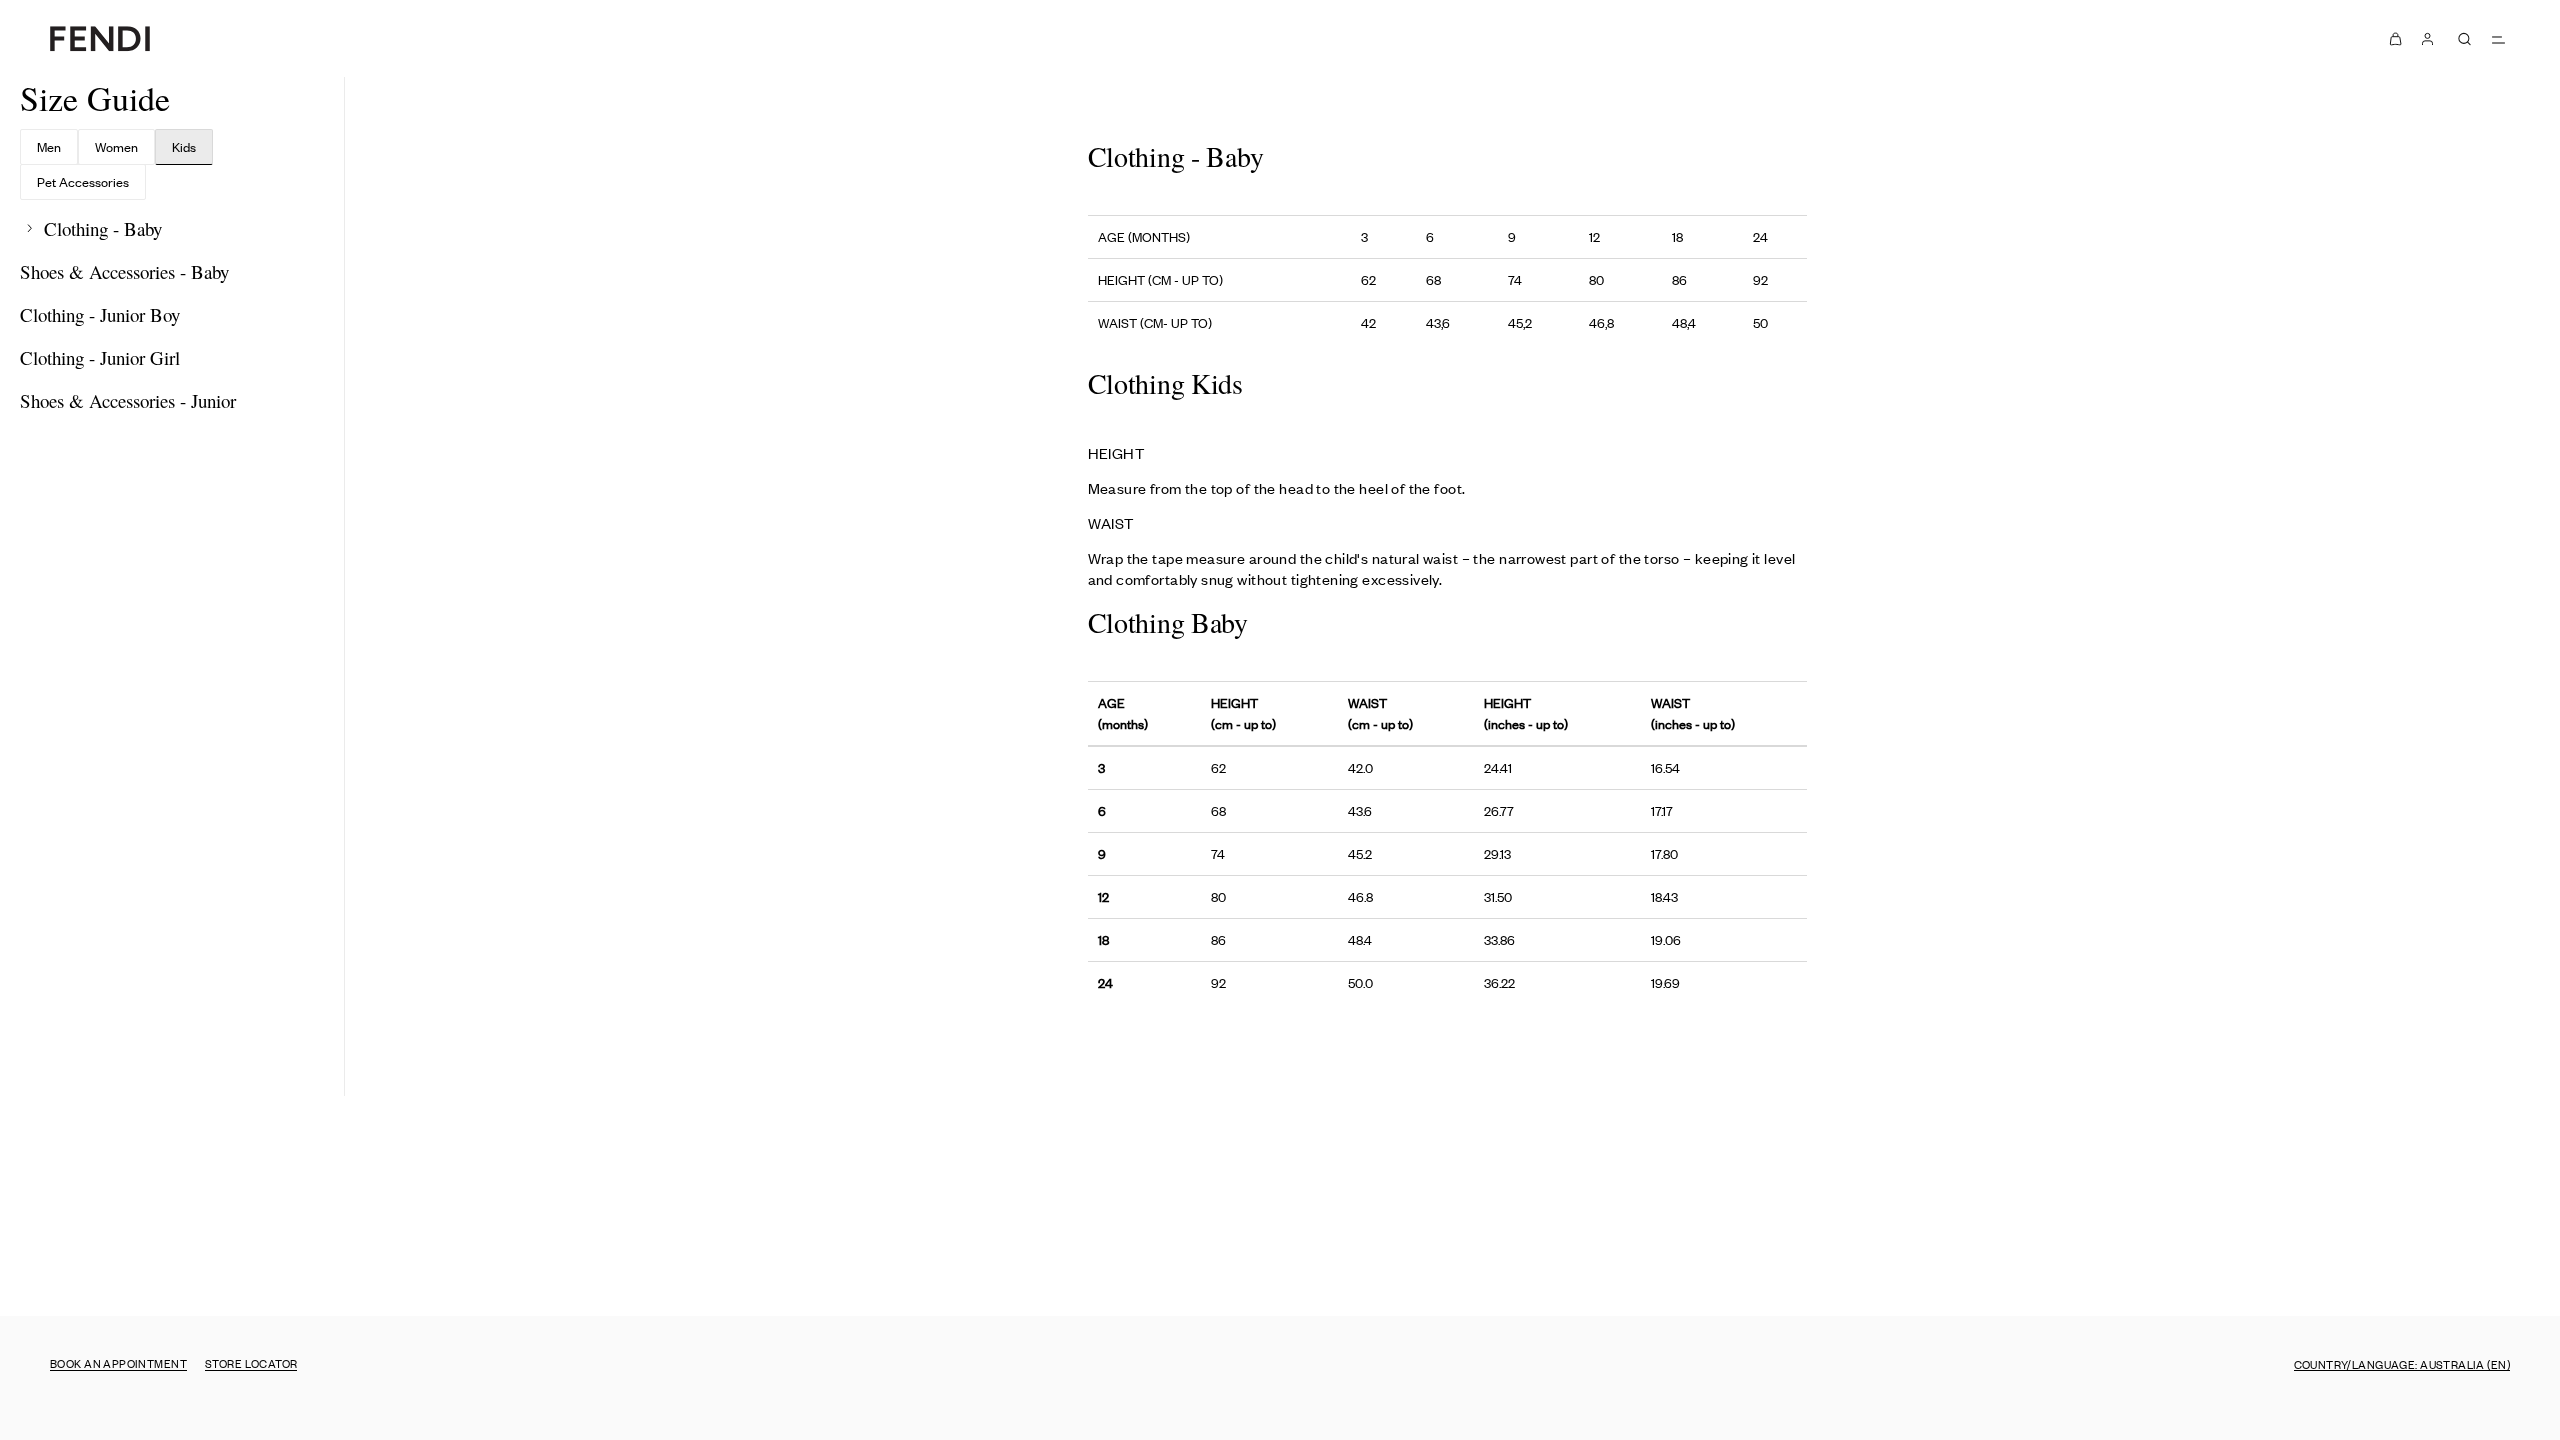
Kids (184, 146)
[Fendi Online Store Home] (100, 38)
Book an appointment (118, 1363)
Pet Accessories (83, 181)
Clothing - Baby (100, 228)
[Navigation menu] (2498, 39)
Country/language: (2402, 1364)
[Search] (2464, 39)
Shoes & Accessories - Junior (128, 400)
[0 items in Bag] (2396, 38)
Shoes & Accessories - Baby (124, 271)
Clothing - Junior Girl (100, 357)
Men (49, 146)
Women (116, 146)
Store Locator (251, 1363)
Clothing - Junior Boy (100, 314)
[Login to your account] (2428, 38)
